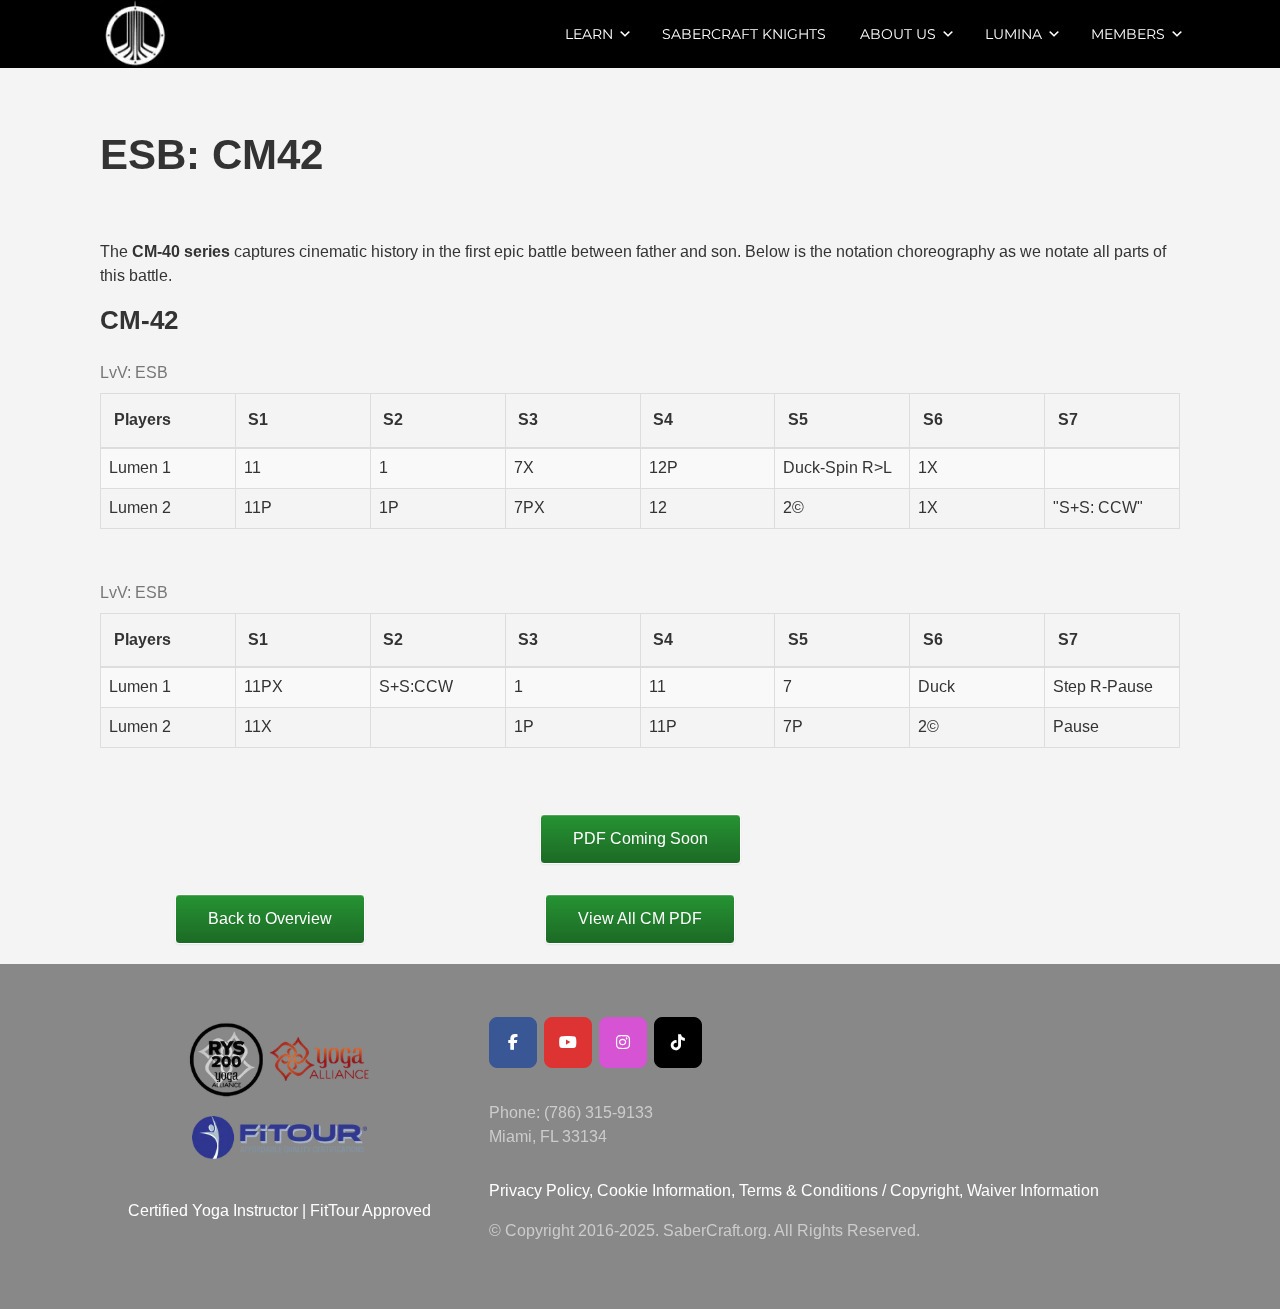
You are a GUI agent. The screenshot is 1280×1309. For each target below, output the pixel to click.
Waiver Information (1033, 1190)
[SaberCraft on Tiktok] (678, 1042)
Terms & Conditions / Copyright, (851, 1190)
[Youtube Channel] (568, 1042)
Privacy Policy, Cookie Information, (614, 1190)
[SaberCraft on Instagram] (623, 1042)
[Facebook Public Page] (513, 1042)
